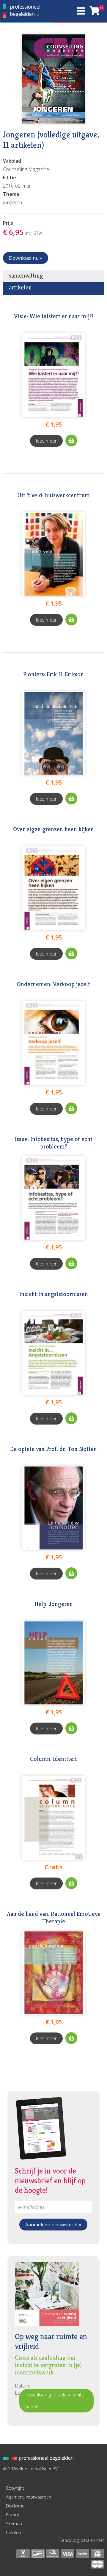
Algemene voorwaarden (29, 2497)
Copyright (15, 2488)
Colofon (14, 2533)
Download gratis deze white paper (55, 2401)
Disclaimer (16, 2506)
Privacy (12, 2515)
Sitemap (14, 2524)
